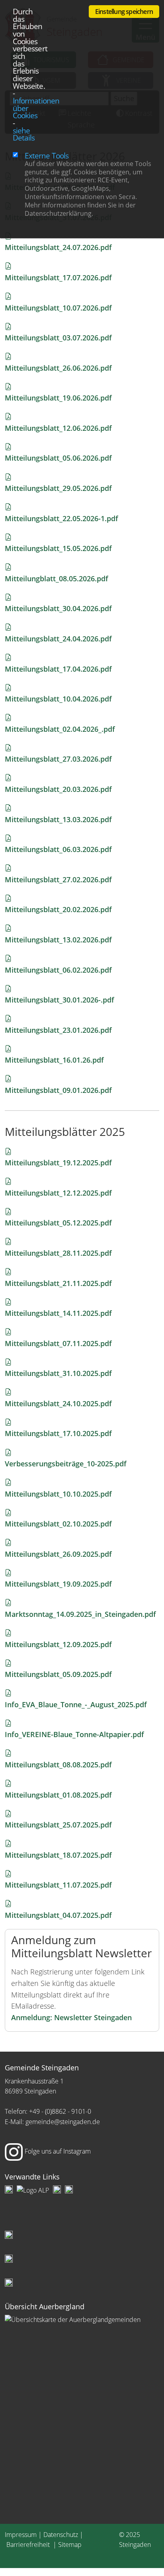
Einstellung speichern (124, 12)
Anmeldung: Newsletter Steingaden (71, 2017)
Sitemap (70, 2545)
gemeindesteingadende (63, 2122)
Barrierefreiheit (29, 2545)
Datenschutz (61, 2535)
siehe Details (24, 134)
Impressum (21, 2535)
